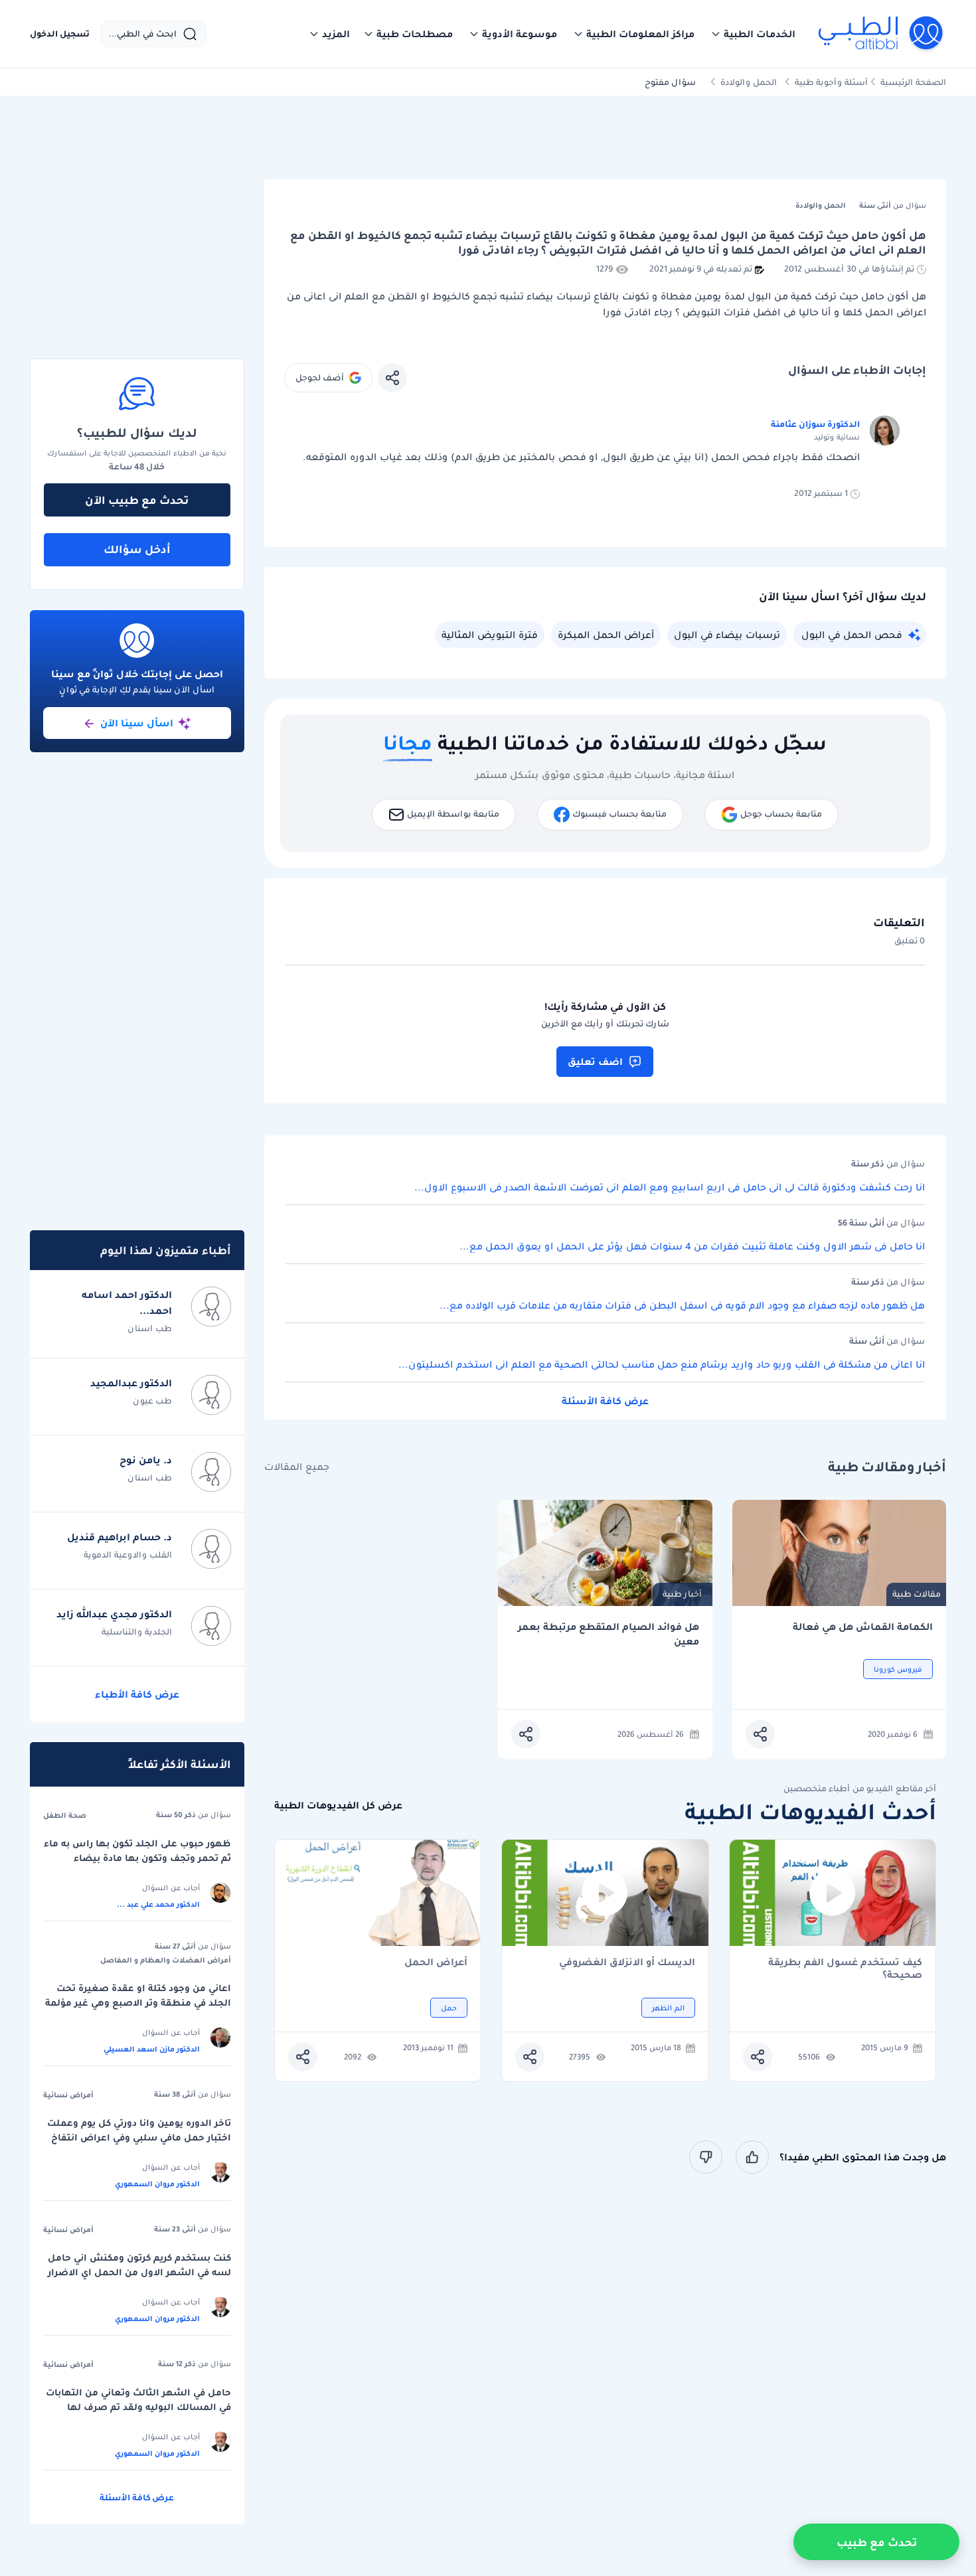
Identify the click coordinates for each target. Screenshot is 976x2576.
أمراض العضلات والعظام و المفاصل (166, 1960)
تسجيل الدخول (60, 34)
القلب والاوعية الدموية (128, 1555)
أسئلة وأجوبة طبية (831, 82)
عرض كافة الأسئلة (605, 1401)
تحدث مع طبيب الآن (137, 500)
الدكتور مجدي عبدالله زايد (114, 1614)
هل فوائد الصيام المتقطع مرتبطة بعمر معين (609, 1634)
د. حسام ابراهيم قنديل (120, 1537)
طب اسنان (150, 1328)
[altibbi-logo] (881, 34)
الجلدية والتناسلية (137, 1632)
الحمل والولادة (749, 82)
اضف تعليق (595, 1062)
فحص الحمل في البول (852, 635)
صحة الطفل (65, 1815)
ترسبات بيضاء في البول (727, 635)
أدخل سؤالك (137, 549)
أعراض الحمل (436, 1963)
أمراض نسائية (68, 2095)
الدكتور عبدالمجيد (131, 1383)
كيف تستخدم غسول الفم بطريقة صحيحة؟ (845, 1969)
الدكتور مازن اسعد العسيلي (152, 2049)
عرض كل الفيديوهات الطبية (338, 1806)
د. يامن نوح (146, 1460)
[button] (753, 34)
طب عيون (152, 1401)
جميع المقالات (297, 1467)
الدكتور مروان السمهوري (157, 2184)
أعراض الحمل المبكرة (606, 635)
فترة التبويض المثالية (490, 635)
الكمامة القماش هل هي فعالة (863, 1627)
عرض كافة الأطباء (137, 1694)
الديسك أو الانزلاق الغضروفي (627, 1963)
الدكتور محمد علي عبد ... (158, 1904)
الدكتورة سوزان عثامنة (815, 424)
